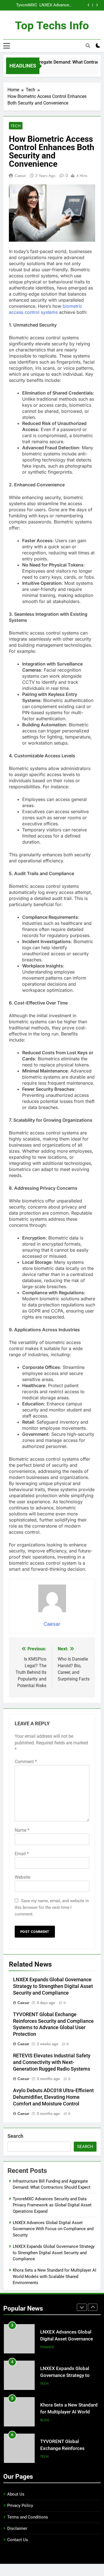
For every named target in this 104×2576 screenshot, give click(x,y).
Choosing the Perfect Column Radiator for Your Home (67, 2448)
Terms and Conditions (28, 2517)
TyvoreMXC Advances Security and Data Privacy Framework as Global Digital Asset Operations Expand (52, 2205)
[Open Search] (88, 46)
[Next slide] (97, 5)
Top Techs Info (52, 26)
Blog (45, 2384)
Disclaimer (17, 2528)
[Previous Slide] (89, 5)
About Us (16, 2494)
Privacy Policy (20, 2505)
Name (22, 1830)
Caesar (21, 176)
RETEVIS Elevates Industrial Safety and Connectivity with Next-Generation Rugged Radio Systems (52, 2062)
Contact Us (18, 2540)
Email (22, 1854)
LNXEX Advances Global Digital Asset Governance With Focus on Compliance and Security (53, 2229)
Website (22, 1877)
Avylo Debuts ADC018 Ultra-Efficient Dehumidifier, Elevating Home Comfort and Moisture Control (53, 2097)
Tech (16, 126)
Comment (26, 1762)
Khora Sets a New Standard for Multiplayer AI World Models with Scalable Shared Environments (54, 2276)
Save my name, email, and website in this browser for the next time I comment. (52, 1907)
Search (15, 2136)
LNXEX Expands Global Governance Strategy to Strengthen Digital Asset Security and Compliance (45, 5)
